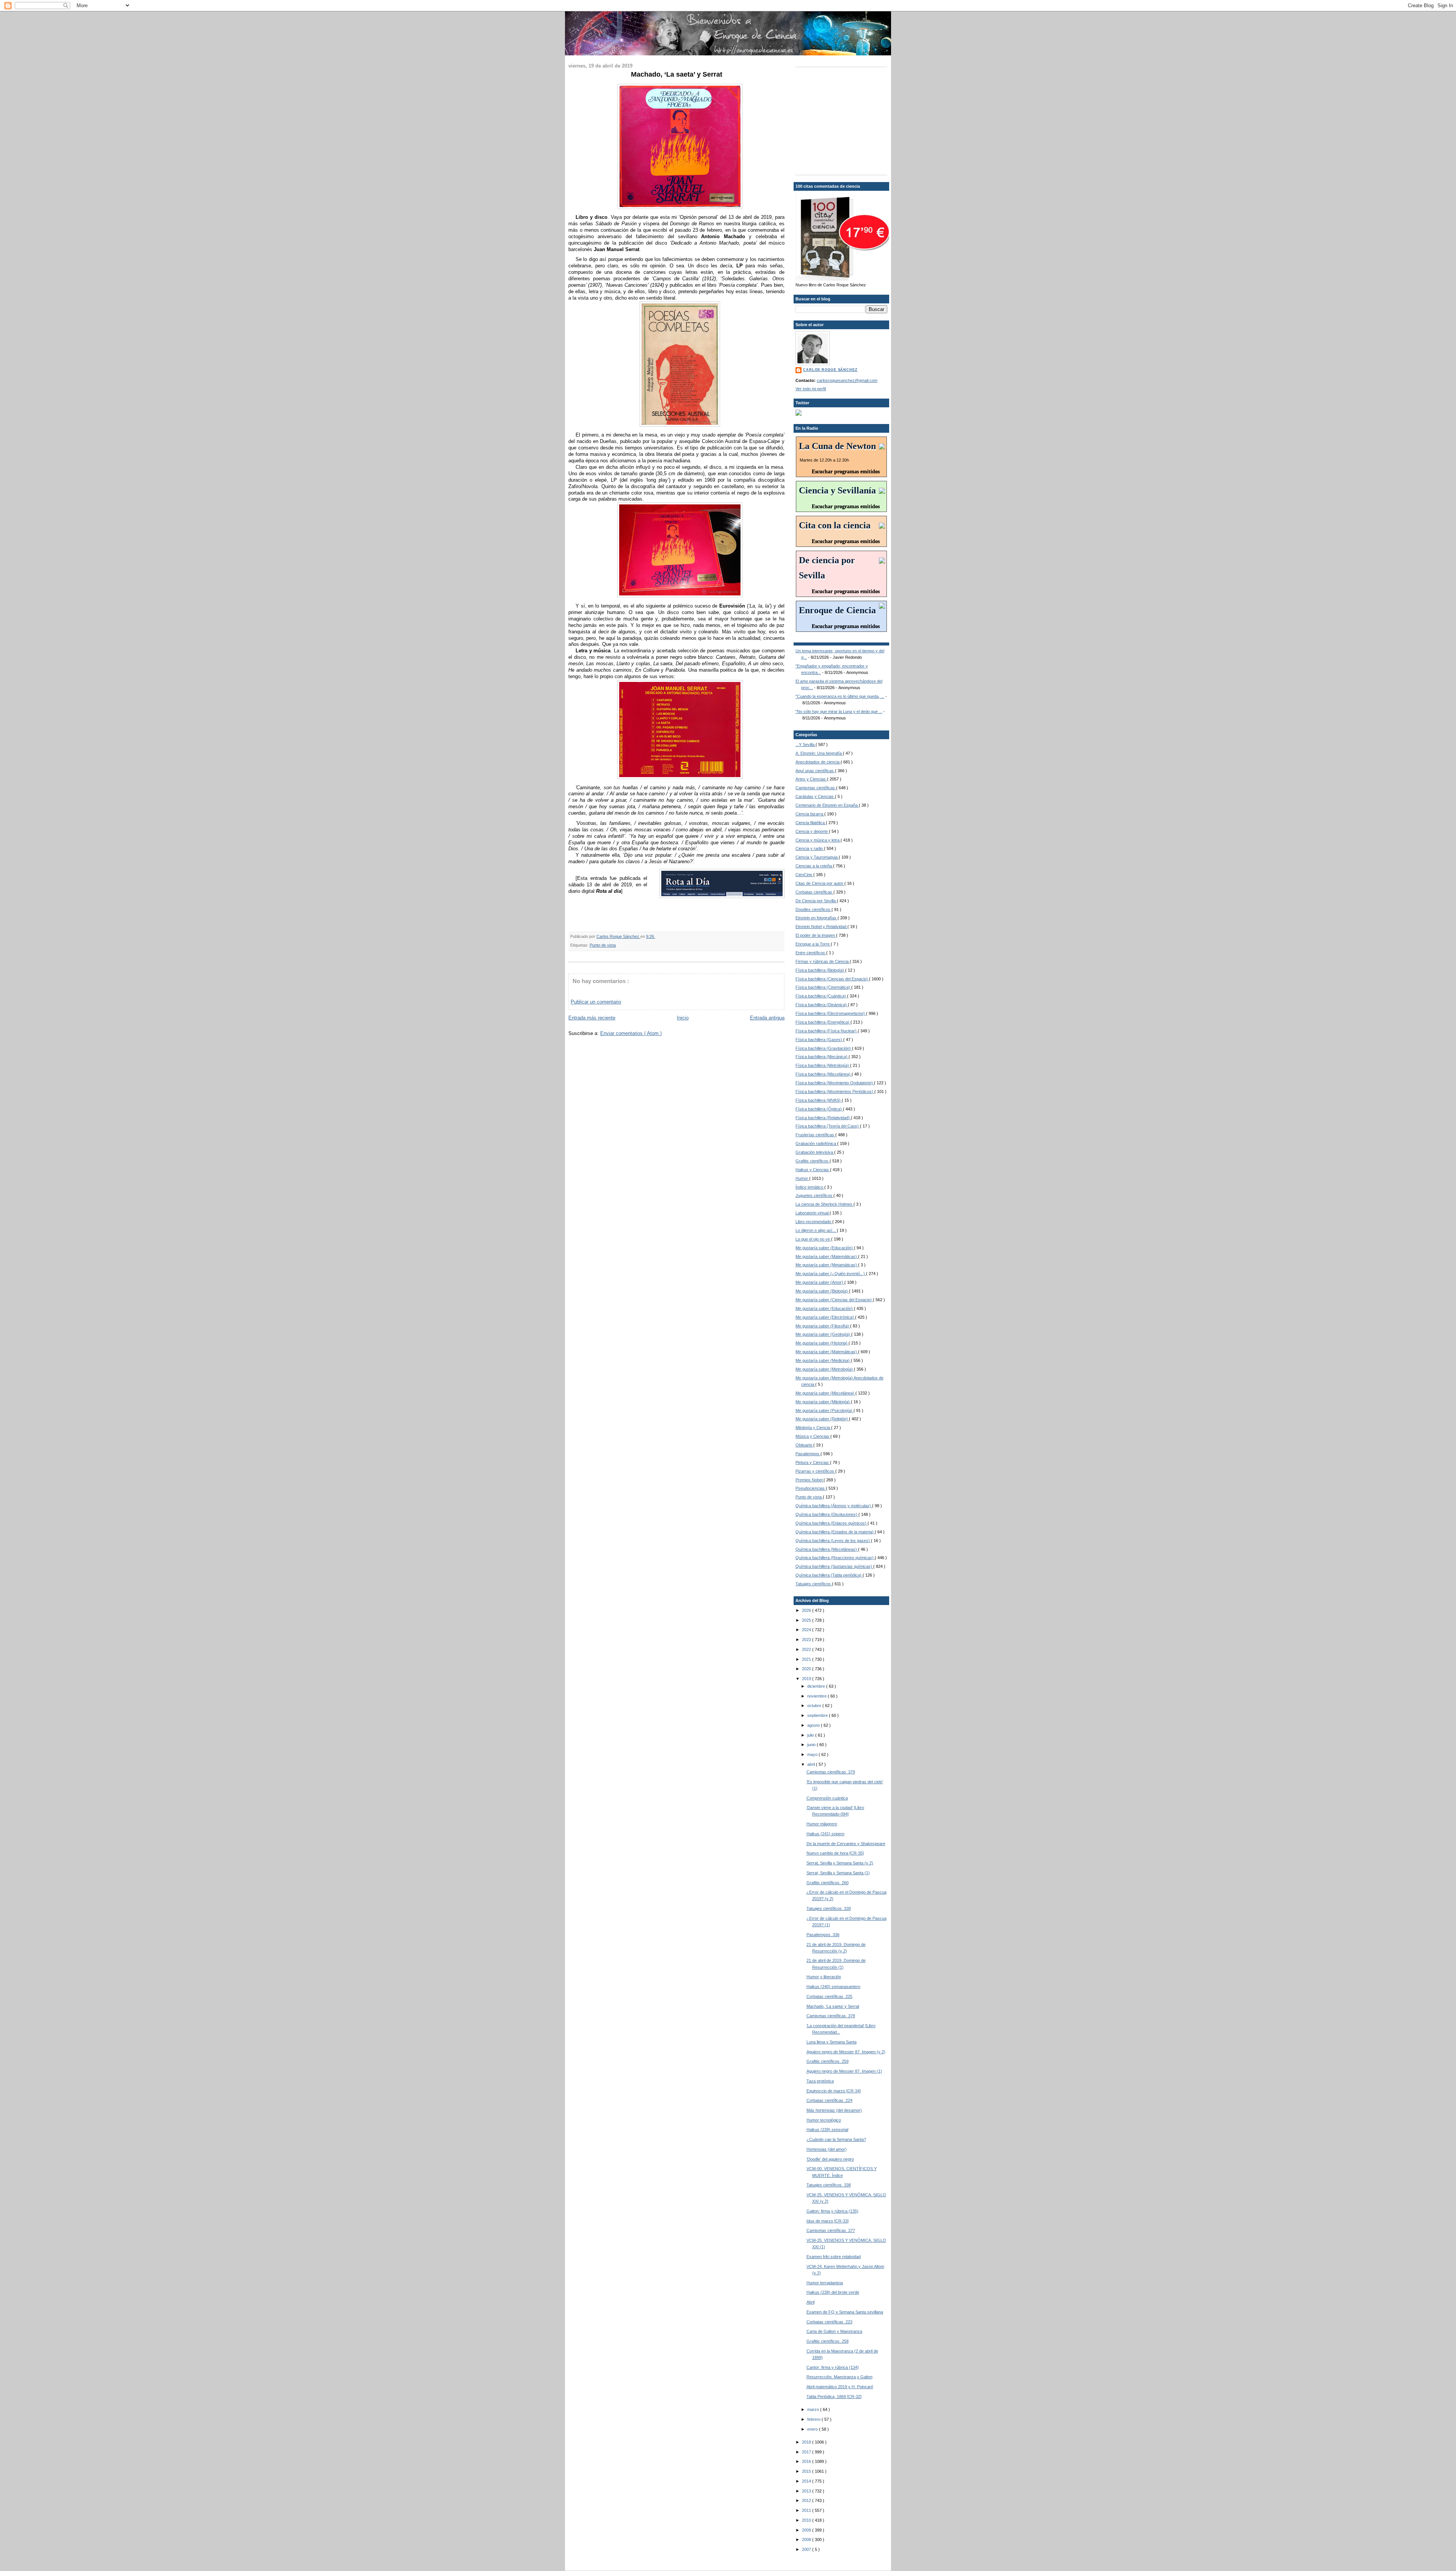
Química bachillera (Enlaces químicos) (832, 1523)
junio (812, 1745)
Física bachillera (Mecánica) (822, 1057)
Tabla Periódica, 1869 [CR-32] (834, 2397)
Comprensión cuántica (827, 1798)
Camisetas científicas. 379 (831, 1772)
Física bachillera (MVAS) (819, 1100)
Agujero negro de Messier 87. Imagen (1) (844, 2071)
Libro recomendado (814, 1222)
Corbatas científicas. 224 (829, 2100)
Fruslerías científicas (815, 1135)
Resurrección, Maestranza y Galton (839, 2377)
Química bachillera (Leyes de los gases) (833, 1541)
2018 (807, 2442)
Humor (802, 1178)
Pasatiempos (808, 1454)
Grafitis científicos (813, 1161)
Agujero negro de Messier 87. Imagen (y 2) (846, 2052)
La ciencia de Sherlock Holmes (824, 1204)
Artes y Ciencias (811, 779)
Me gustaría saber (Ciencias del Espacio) (834, 1300)
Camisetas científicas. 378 (831, 2016)
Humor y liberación (824, 1977)
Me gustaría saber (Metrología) (825, 1369)
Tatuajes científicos (814, 1584)
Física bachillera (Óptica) (819, 1109)
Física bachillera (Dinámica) (822, 1005)
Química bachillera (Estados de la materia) (835, 1532)
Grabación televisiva (815, 1152)
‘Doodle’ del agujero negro (830, 2159)
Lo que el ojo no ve (813, 1239)
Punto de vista (603, 945)
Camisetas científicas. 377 (831, 2230)
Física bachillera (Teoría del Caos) (828, 1126)
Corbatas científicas (814, 892)
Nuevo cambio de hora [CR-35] (835, 1853)
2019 (807, 1679)
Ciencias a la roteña (814, 866)
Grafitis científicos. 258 (828, 2341)
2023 (807, 1640)
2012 (807, 2500)
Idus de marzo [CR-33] (828, 2221)
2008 (807, 2540)
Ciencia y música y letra (818, 840)
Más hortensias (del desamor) (834, 2110)
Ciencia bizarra (810, 814)
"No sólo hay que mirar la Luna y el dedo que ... (839, 711)
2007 (807, 2549)
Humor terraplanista (825, 2283)
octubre (815, 1706)
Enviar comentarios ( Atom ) (631, 1033)
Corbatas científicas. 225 (829, 1996)
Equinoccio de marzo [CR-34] (834, 2091)
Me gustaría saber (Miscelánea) (825, 1393)
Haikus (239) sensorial (827, 2130)
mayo (813, 1754)
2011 (807, 2510)
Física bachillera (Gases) (819, 1040)
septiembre (818, 1715)
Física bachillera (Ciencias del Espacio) (832, 979)
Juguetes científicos (814, 1195)
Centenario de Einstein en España (827, 805)
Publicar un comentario (596, 1002)
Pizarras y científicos (815, 1471)
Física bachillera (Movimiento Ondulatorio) (835, 1083)
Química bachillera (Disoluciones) (827, 1514)
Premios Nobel (810, 1480)
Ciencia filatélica (811, 823)
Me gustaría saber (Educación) (825, 1248)
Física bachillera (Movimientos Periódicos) (835, 1092)
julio (811, 1735)
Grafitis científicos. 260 (828, 1883)
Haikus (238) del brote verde (833, 2292)
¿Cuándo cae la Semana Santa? (836, 2139)
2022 (807, 1649)
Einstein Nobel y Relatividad (821, 927)
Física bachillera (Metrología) (823, 1065)
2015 (807, 2471)
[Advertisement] (843, 120)
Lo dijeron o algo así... (816, 1230)
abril (812, 1764)
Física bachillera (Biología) (820, 970)
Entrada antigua (767, 1018)
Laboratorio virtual (813, 1213)
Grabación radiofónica (816, 1143)
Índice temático (810, 1187)
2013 (807, 2491)
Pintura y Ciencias (813, 1462)
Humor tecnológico (824, 2120)
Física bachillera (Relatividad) (823, 1118)
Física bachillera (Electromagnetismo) (831, 1013)
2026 (807, 1610)
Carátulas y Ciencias (815, 796)
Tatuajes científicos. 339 (829, 1908)
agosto (814, 1725)
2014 (807, 2481)
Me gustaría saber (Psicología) (824, 1410)
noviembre (817, 1696)
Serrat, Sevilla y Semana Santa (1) (838, 1873)
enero (813, 2429)
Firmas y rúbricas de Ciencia (823, 961)
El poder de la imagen (816, 935)
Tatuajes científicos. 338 (829, 2185)
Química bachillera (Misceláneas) (827, 1549)
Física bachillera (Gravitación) (824, 1048)
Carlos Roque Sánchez (618, 936)
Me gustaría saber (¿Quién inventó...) (831, 1274)
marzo (814, 2409)
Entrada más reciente (592, 1018)
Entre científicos (811, 953)
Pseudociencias (811, 1488)
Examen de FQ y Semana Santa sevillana (845, 2312)
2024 (807, 1630)
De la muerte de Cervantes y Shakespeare (846, 1844)
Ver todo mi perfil (811, 389)
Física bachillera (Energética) (823, 1022)
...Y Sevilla (806, 744)
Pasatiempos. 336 (823, 1935)
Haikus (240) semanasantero (833, 1987)
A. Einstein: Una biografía (819, 753)
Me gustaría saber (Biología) (822, 1291)
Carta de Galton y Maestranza (834, 2331)
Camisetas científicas (816, 788)
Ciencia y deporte (812, 831)
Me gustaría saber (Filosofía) (823, 1326)
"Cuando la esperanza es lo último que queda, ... (840, 696)
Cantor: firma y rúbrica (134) (833, 2367)
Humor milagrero (822, 1824)
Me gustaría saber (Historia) (822, 1343)
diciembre (817, 1686)
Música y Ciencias (813, 1436)
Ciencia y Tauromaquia (817, 857)
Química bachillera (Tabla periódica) (829, 1575)
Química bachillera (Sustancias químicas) (834, 1566)
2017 (807, 2452)
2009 (807, 2530)
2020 (807, 1669)
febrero (814, 2419)
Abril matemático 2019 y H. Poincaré (840, 2387)
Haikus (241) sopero (825, 1834)
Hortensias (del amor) (827, 2149)
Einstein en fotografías (817, 918)
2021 (807, 1659)
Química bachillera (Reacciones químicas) (835, 1558)
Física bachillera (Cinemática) (823, 987)
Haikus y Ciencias (813, 1170)
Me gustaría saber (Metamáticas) (827, 1265)
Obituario (804, 1445)
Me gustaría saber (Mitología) (823, 1402)
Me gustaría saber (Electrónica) (825, 1317)
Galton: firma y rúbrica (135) (832, 2211)
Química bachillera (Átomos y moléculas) (834, 1506)
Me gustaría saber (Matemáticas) (827, 1256)
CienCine (804, 875)
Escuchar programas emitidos (846, 472)
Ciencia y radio (810, 848)
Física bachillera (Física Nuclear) (827, 1031)
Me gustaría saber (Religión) (822, 1419)
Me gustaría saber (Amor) (820, 1282)
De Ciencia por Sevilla (816, 901)
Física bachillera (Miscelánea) (824, 1074)
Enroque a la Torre (813, 944)
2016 (807, 2461)
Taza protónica (820, 2081)
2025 (807, 1620)
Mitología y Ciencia (813, 1428)
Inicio (683, 1018)
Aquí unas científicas (815, 771)
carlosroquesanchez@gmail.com (847, 380)
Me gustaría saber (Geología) (823, 1334)
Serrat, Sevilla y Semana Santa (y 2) (840, 1863)
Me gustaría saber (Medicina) (823, 1360)
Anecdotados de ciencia (818, 762)
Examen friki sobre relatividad (834, 2257)
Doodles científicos (814, 909)
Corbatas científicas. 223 (829, 2322)
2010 (807, 2520)
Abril (810, 2302)
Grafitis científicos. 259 (828, 2061)
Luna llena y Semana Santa (832, 2042)
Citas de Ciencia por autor (820, 883)
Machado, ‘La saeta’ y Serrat (833, 2006)
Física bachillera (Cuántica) (821, 996)
